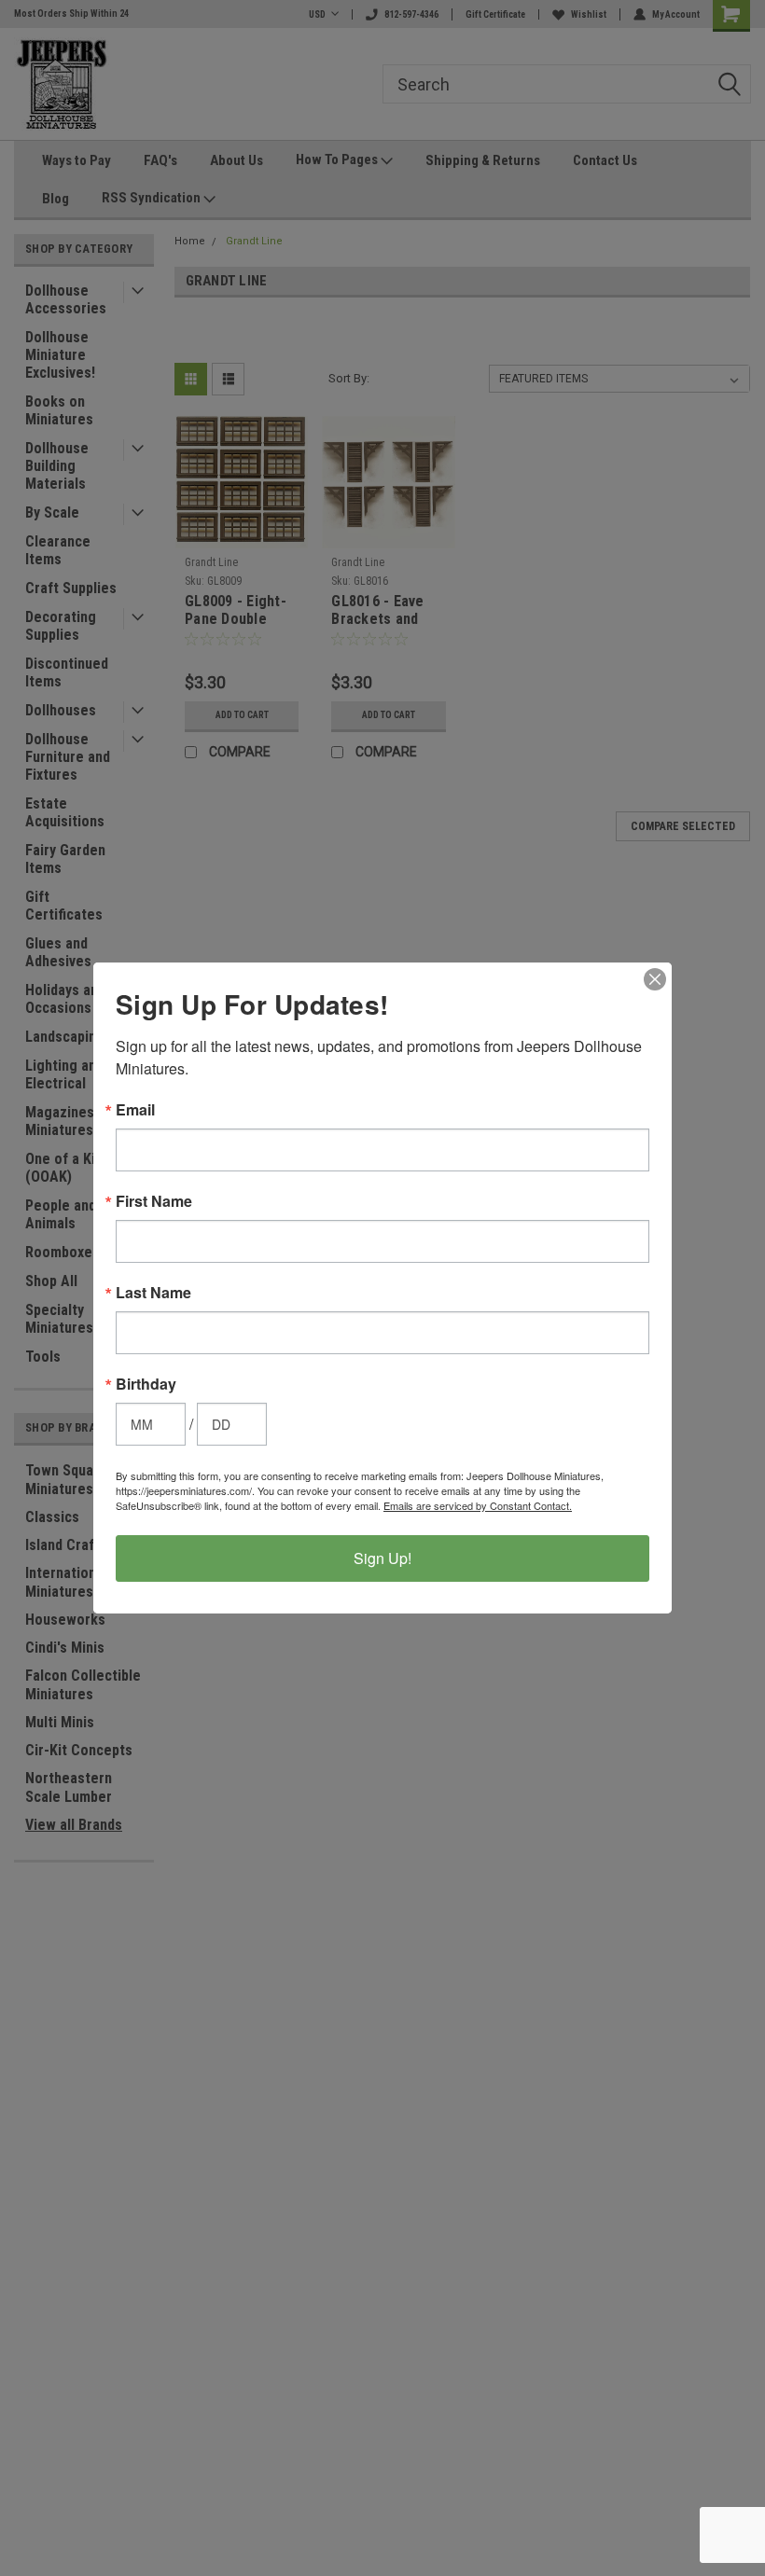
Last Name (153, 1293)
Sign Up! (382, 1558)
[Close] (655, 979)
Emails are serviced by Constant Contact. (478, 1505)
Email (135, 1110)
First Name (154, 1201)
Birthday (146, 1384)
